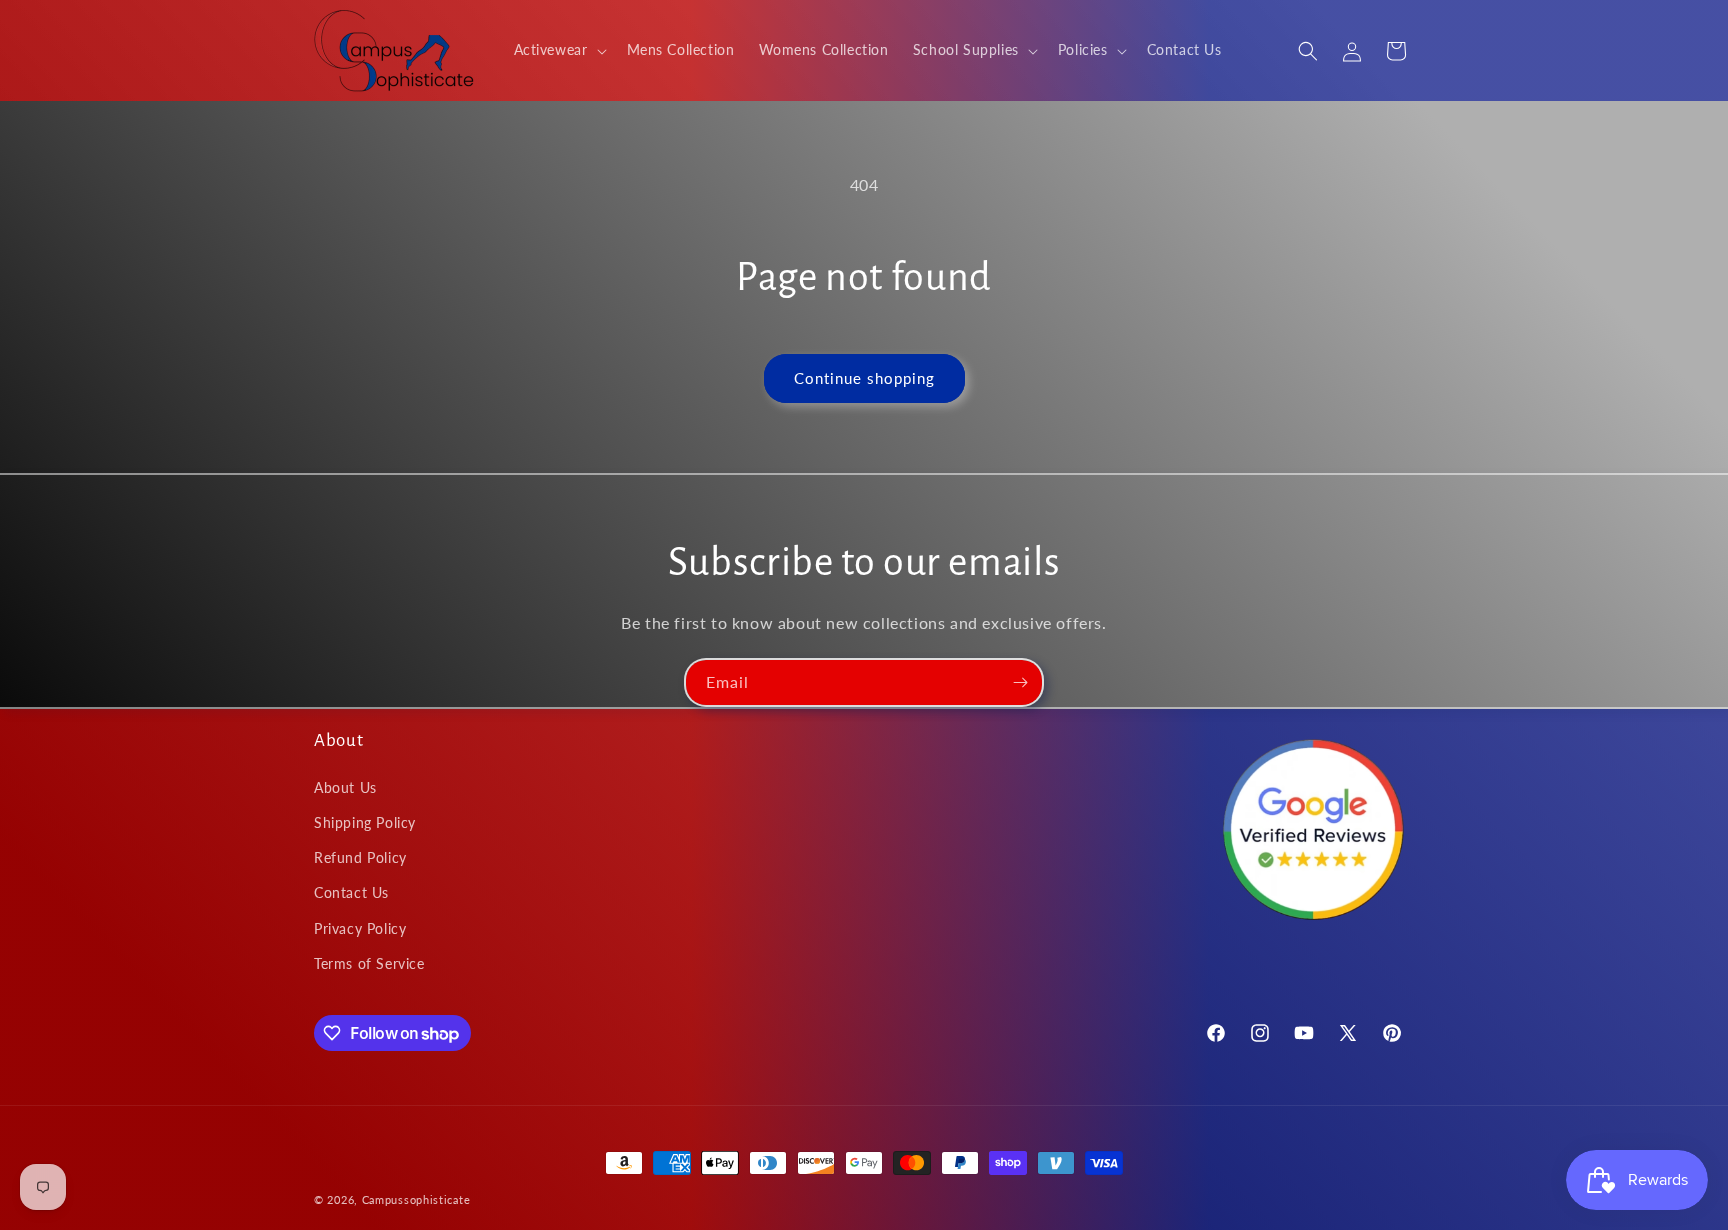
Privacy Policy (360, 928)
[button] (558, 50)
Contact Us (351, 892)
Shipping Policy (365, 822)
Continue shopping (864, 378)
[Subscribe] (1020, 682)
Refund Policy (360, 857)
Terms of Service (369, 963)
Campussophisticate (416, 1199)
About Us (345, 787)
